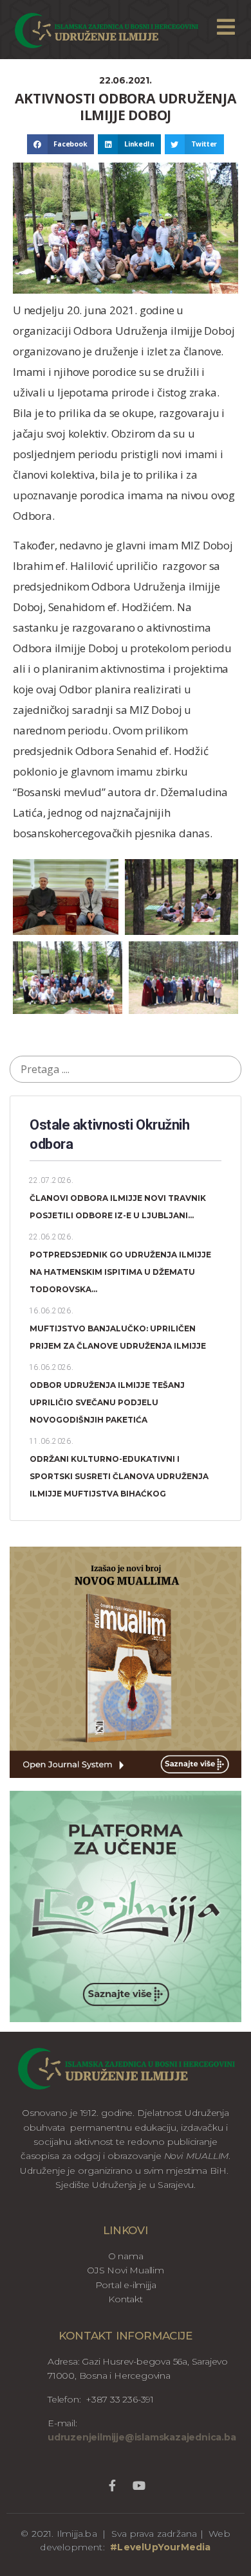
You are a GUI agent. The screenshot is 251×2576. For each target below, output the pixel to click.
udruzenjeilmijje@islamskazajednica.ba (142, 2437)
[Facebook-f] (112, 2486)
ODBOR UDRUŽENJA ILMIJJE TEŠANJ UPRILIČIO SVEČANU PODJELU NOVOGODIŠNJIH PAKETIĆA (107, 1402)
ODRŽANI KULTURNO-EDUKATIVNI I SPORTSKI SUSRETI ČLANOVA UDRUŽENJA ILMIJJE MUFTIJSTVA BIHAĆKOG (119, 1476)
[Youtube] (139, 2486)
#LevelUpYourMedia (160, 2547)
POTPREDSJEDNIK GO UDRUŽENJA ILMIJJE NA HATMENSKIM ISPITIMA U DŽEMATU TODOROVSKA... (120, 1272)
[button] (60, 145)
